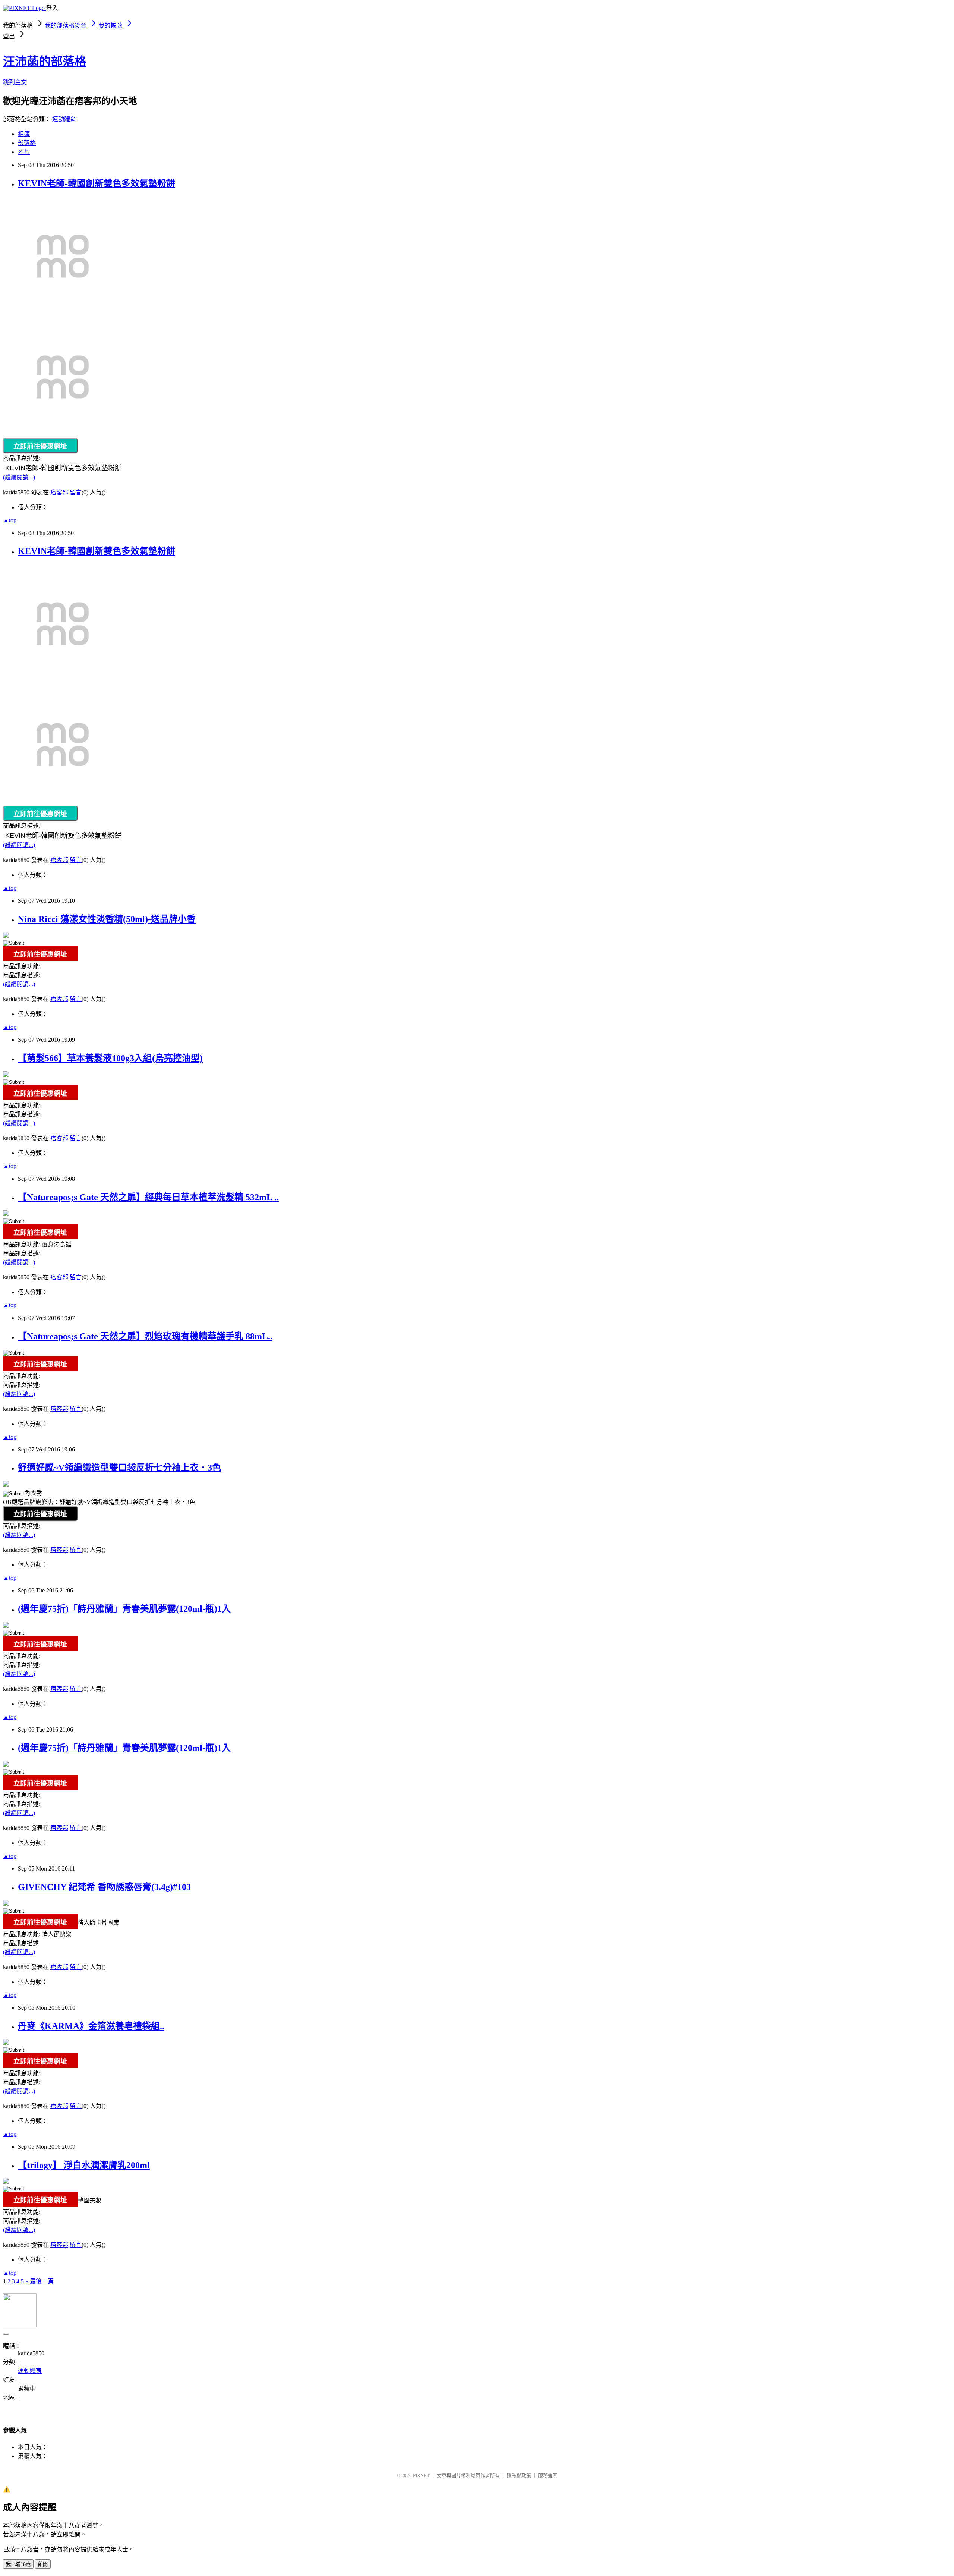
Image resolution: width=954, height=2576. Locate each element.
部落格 (27, 143)
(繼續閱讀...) (19, 477)
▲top (10, 520)
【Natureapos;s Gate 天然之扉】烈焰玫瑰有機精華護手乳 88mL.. (145, 1336)
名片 (24, 152)
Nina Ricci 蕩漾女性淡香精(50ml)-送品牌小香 (107, 919)
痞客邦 (59, 492)
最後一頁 (42, 2281)
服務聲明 (548, 2476)
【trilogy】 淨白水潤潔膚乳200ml (84, 2165)
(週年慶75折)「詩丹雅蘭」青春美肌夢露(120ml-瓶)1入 (124, 1609)
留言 (76, 492)
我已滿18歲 (18, 2564)
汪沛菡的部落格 (45, 62)
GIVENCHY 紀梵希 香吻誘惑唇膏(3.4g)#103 (104, 1887)
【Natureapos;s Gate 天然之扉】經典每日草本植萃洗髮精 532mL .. (148, 1197)
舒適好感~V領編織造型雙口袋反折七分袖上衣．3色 (119, 1468)
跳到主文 (15, 82)
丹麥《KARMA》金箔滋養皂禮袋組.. (91, 2026)
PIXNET (421, 2476)
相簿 (24, 134)
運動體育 (64, 119)
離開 (43, 2564)
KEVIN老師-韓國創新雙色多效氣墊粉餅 (97, 183)
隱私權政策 (519, 2476)
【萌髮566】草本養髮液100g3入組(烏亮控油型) (110, 1058)
